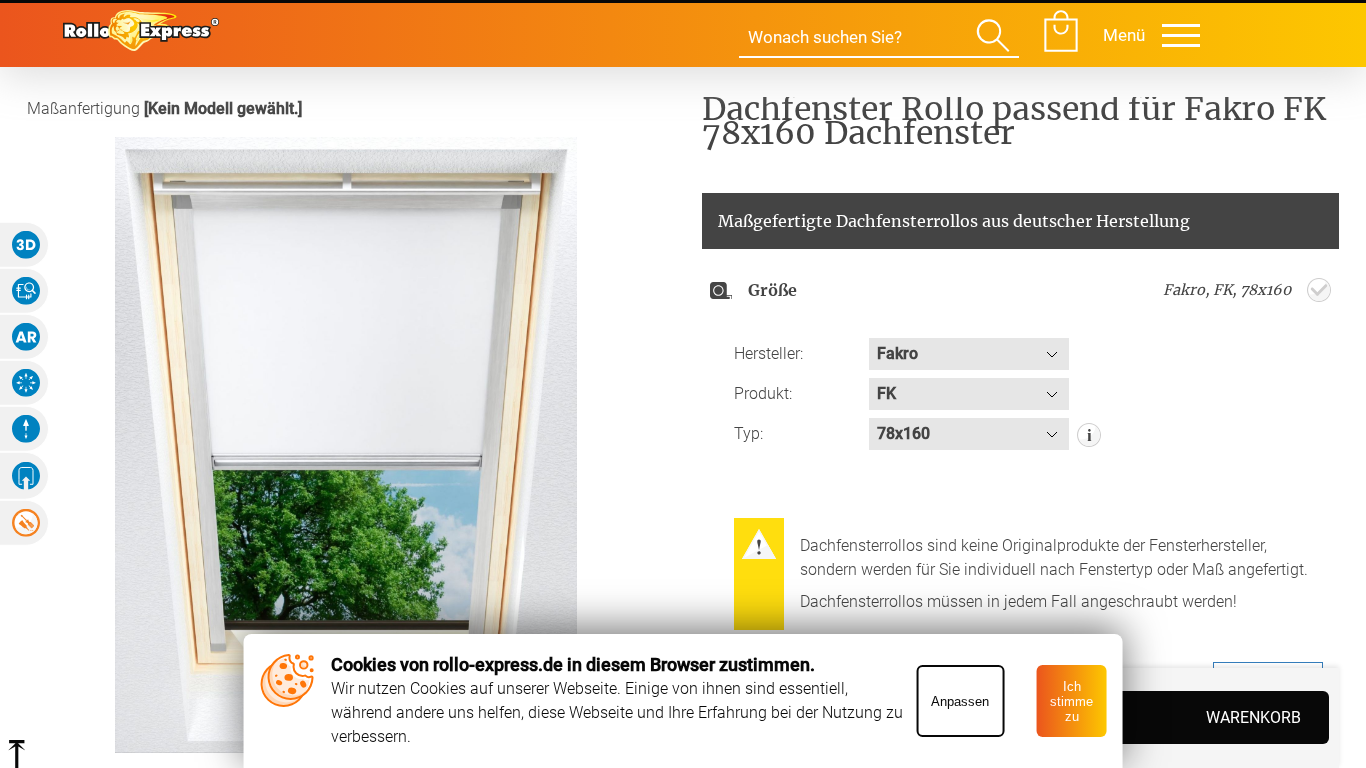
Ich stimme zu (1071, 701)
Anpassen (960, 701)
